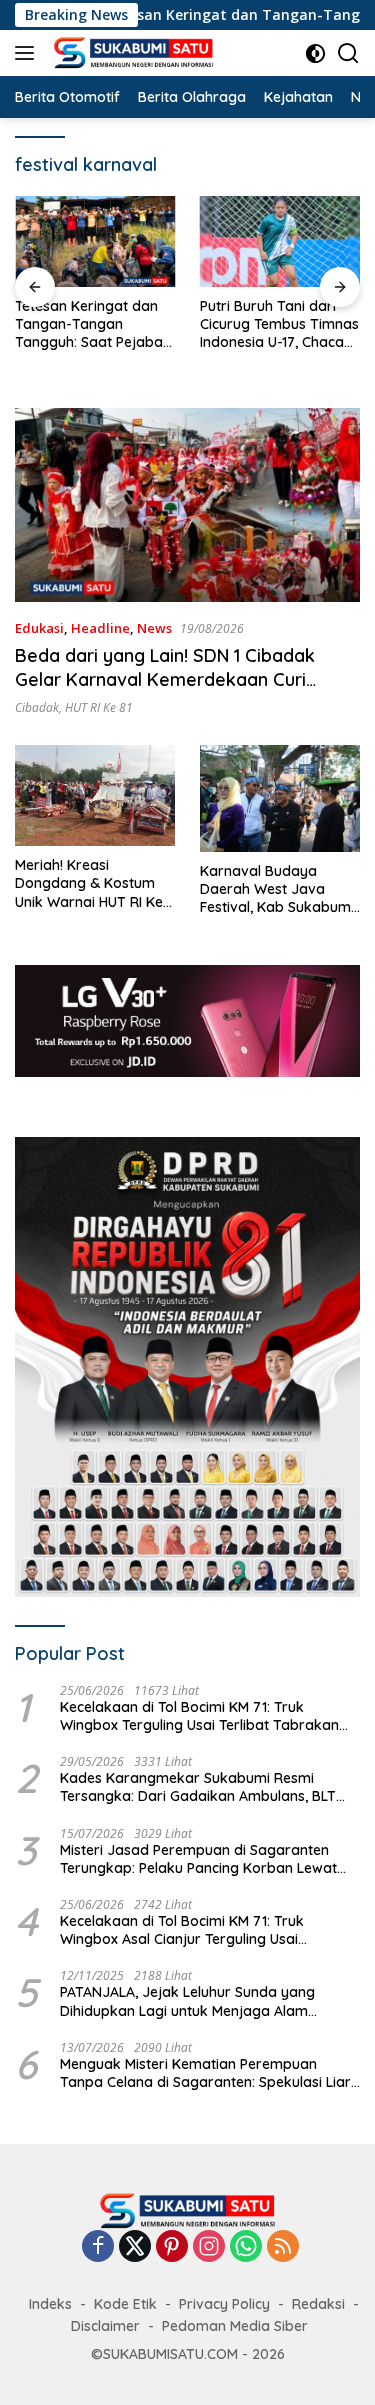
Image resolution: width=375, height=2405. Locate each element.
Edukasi (39, 628)
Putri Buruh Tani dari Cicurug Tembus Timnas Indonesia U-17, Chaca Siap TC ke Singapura (279, 324)
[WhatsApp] (246, 2247)
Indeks (50, 2304)
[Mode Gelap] (315, 53)
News (154, 628)
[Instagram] (209, 2247)
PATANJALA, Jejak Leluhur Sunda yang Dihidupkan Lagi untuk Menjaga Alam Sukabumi (187, 2001)
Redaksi (318, 2304)
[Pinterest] (172, 2247)
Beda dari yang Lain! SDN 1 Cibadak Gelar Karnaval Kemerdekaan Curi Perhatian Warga (165, 679)
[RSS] (283, 2247)
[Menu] (28, 53)
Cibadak (37, 707)
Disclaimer (105, 2326)
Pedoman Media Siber (235, 2326)
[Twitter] (135, 2247)
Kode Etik (125, 2304)
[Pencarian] (348, 53)
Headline (100, 628)
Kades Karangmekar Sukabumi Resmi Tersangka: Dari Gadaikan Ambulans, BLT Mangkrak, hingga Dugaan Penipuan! (198, 1787)
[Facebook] (98, 2247)
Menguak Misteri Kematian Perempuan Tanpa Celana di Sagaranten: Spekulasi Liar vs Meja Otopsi (205, 2073)
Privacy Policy (224, 2304)
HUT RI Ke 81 (99, 707)
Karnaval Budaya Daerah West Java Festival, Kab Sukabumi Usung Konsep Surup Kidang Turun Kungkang (280, 889)
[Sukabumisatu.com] (131, 53)
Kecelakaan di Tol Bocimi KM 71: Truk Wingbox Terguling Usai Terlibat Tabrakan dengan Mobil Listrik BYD (199, 1716)
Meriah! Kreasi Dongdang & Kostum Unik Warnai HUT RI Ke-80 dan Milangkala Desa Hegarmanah (92, 883)
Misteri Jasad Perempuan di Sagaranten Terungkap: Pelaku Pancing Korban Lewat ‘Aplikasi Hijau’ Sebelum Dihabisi (198, 1859)
